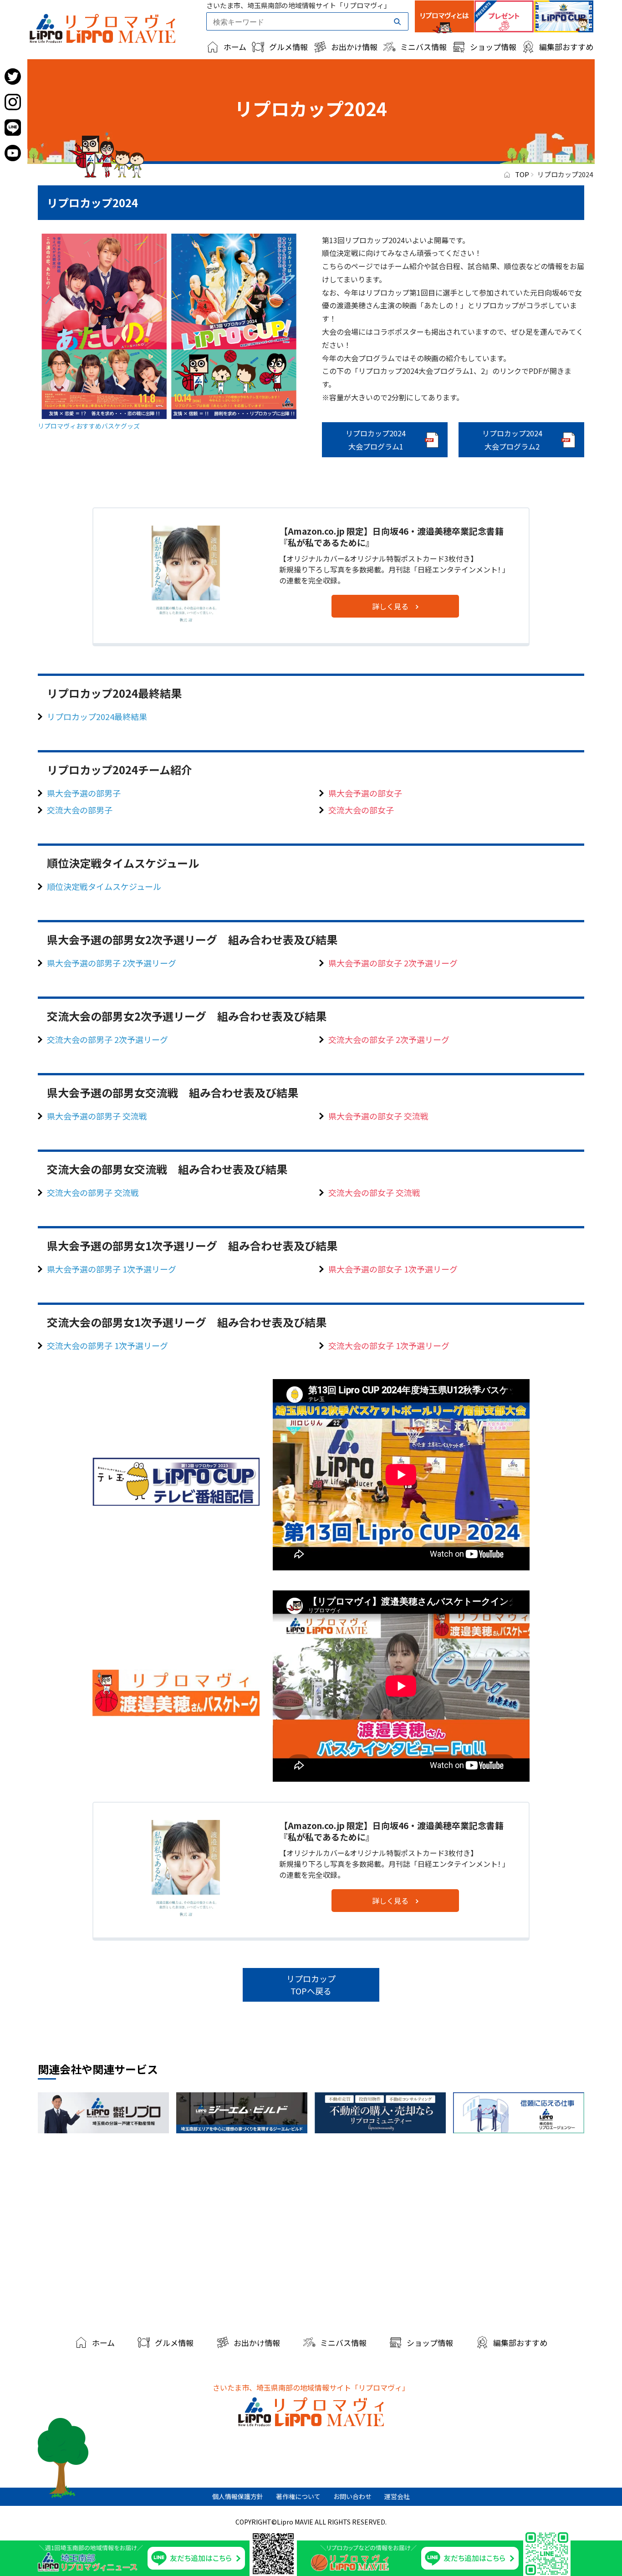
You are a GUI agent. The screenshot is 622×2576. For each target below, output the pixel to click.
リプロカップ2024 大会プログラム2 (512, 440)
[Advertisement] (311, 2231)
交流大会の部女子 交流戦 (374, 1192)
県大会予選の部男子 (84, 793)
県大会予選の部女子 (365, 793)
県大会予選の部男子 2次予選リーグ (112, 963)
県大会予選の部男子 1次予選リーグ (112, 1269)
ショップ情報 (493, 47)
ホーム (235, 47)
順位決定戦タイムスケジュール (104, 886)
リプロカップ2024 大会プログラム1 (376, 440)
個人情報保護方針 (238, 2496)
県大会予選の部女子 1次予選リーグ (393, 1269)
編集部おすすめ (566, 47)
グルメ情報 (288, 47)
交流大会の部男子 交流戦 (93, 1192)
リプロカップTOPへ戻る (311, 1985)
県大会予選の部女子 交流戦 (378, 1116)
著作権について (298, 2496)
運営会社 (397, 2496)
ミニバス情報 (423, 47)
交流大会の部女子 (361, 810)
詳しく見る (390, 606)
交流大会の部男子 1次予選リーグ (107, 1345)
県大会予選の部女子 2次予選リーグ (393, 963)
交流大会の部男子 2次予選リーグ (107, 1039)
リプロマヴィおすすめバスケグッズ (89, 426)
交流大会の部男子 (80, 810)
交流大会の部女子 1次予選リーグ (389, 1345)
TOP (522, 174)
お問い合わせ (352, 2496)
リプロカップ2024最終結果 (97, 716)
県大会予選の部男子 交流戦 (97, 1116)
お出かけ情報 (354, 47)
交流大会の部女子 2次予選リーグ (389, 1039)
